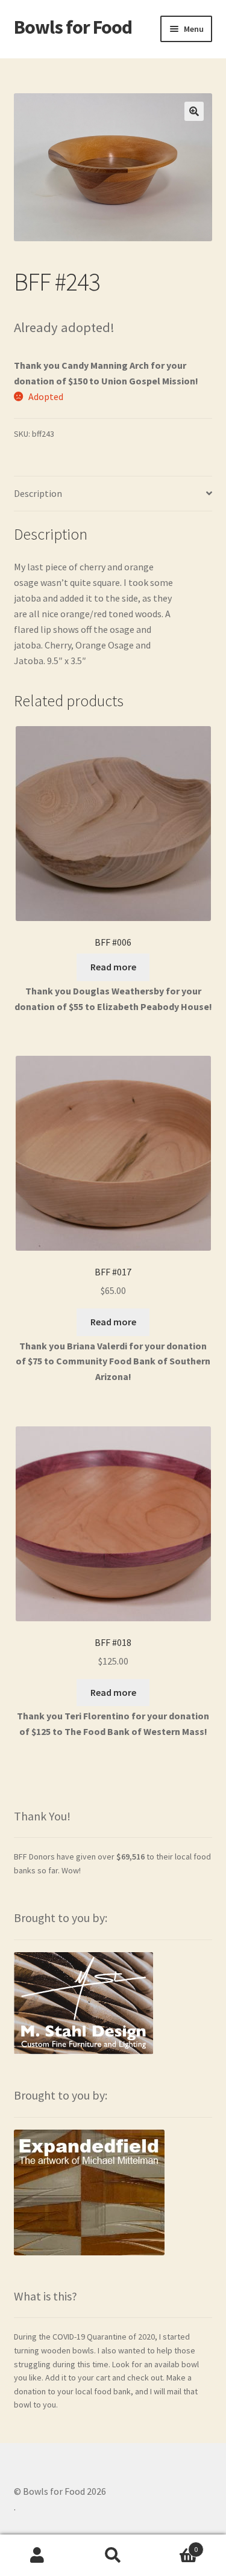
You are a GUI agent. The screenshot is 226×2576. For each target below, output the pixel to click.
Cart (174, 2545)
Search (113, 2556)
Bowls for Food (73, 27)
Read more (113, 967)
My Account (38, 2556)
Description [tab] (38, 493)
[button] (194, 111)
